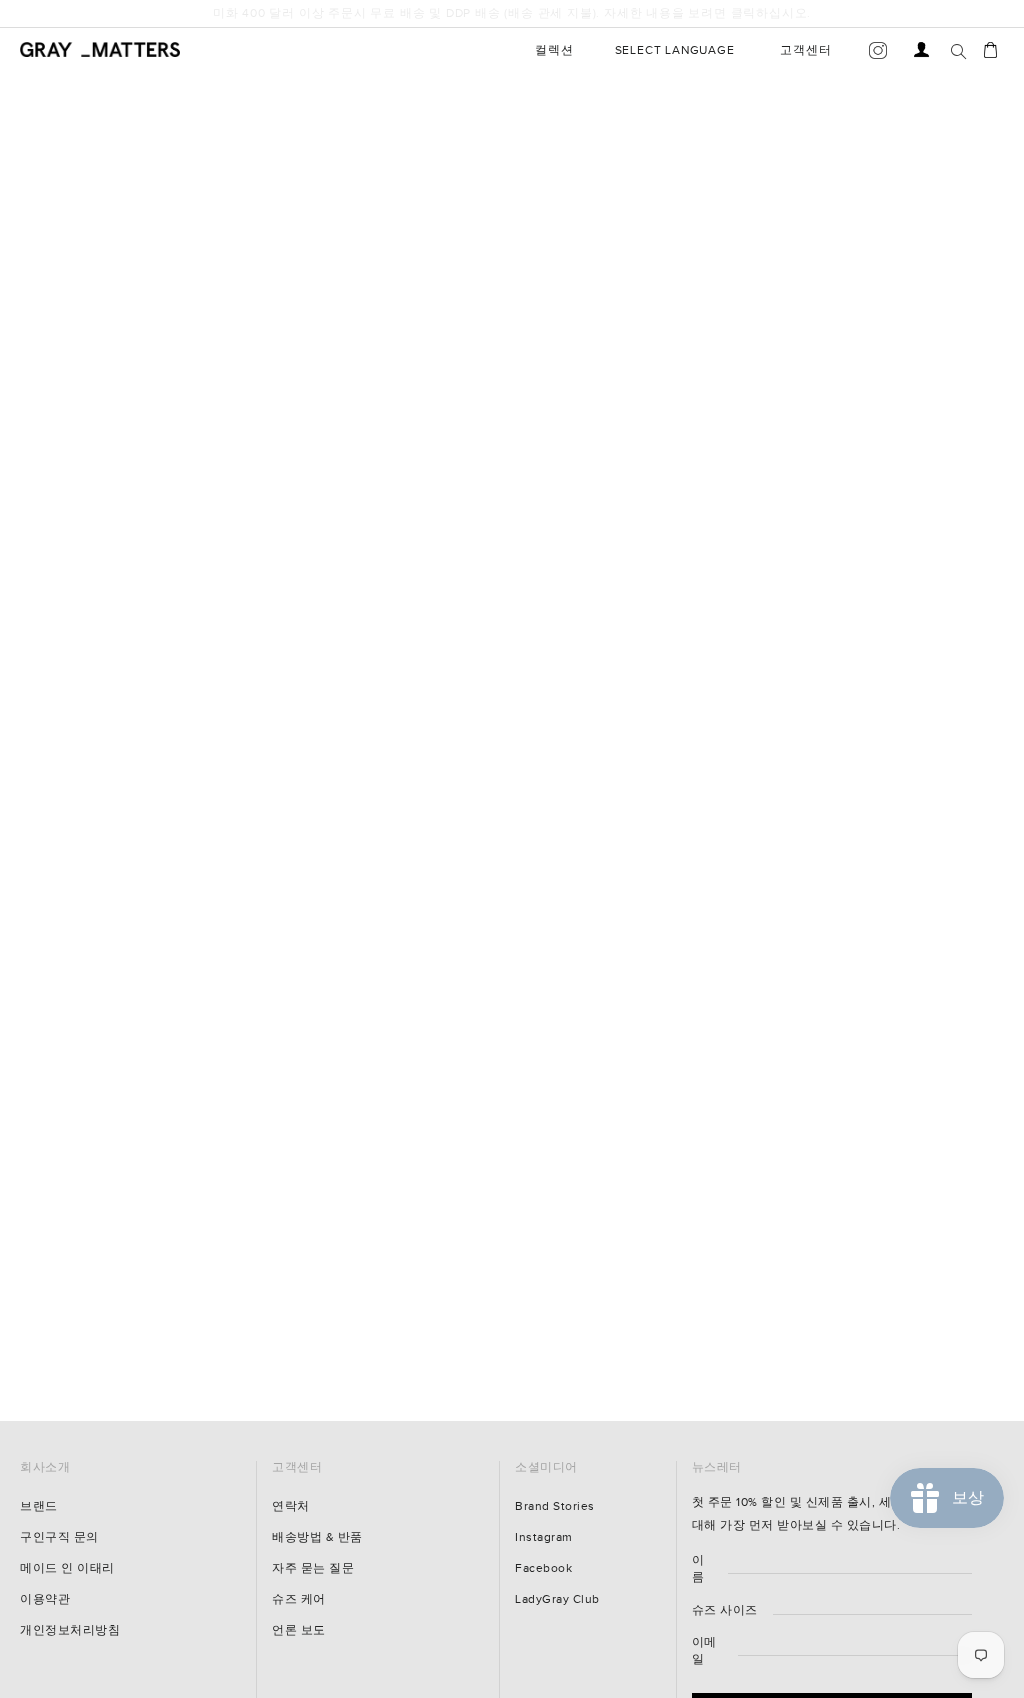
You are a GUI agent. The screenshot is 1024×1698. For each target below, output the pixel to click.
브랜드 (39, 1506)
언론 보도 (299, 1630)
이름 (698, 1569)
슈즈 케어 (299, 1599)
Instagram (544, 1537)
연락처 (291, 1506)
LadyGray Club (557, 1599)
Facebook (543, 1568)
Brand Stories (555, 1506)
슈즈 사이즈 (725, 1610)
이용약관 (45, 1599)
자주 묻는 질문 (313, 1568)
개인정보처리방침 (70, 1630)
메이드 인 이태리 (67, 1568)
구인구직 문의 (59, 1537)
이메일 (704, 1651)
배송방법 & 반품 (317, 1537)
